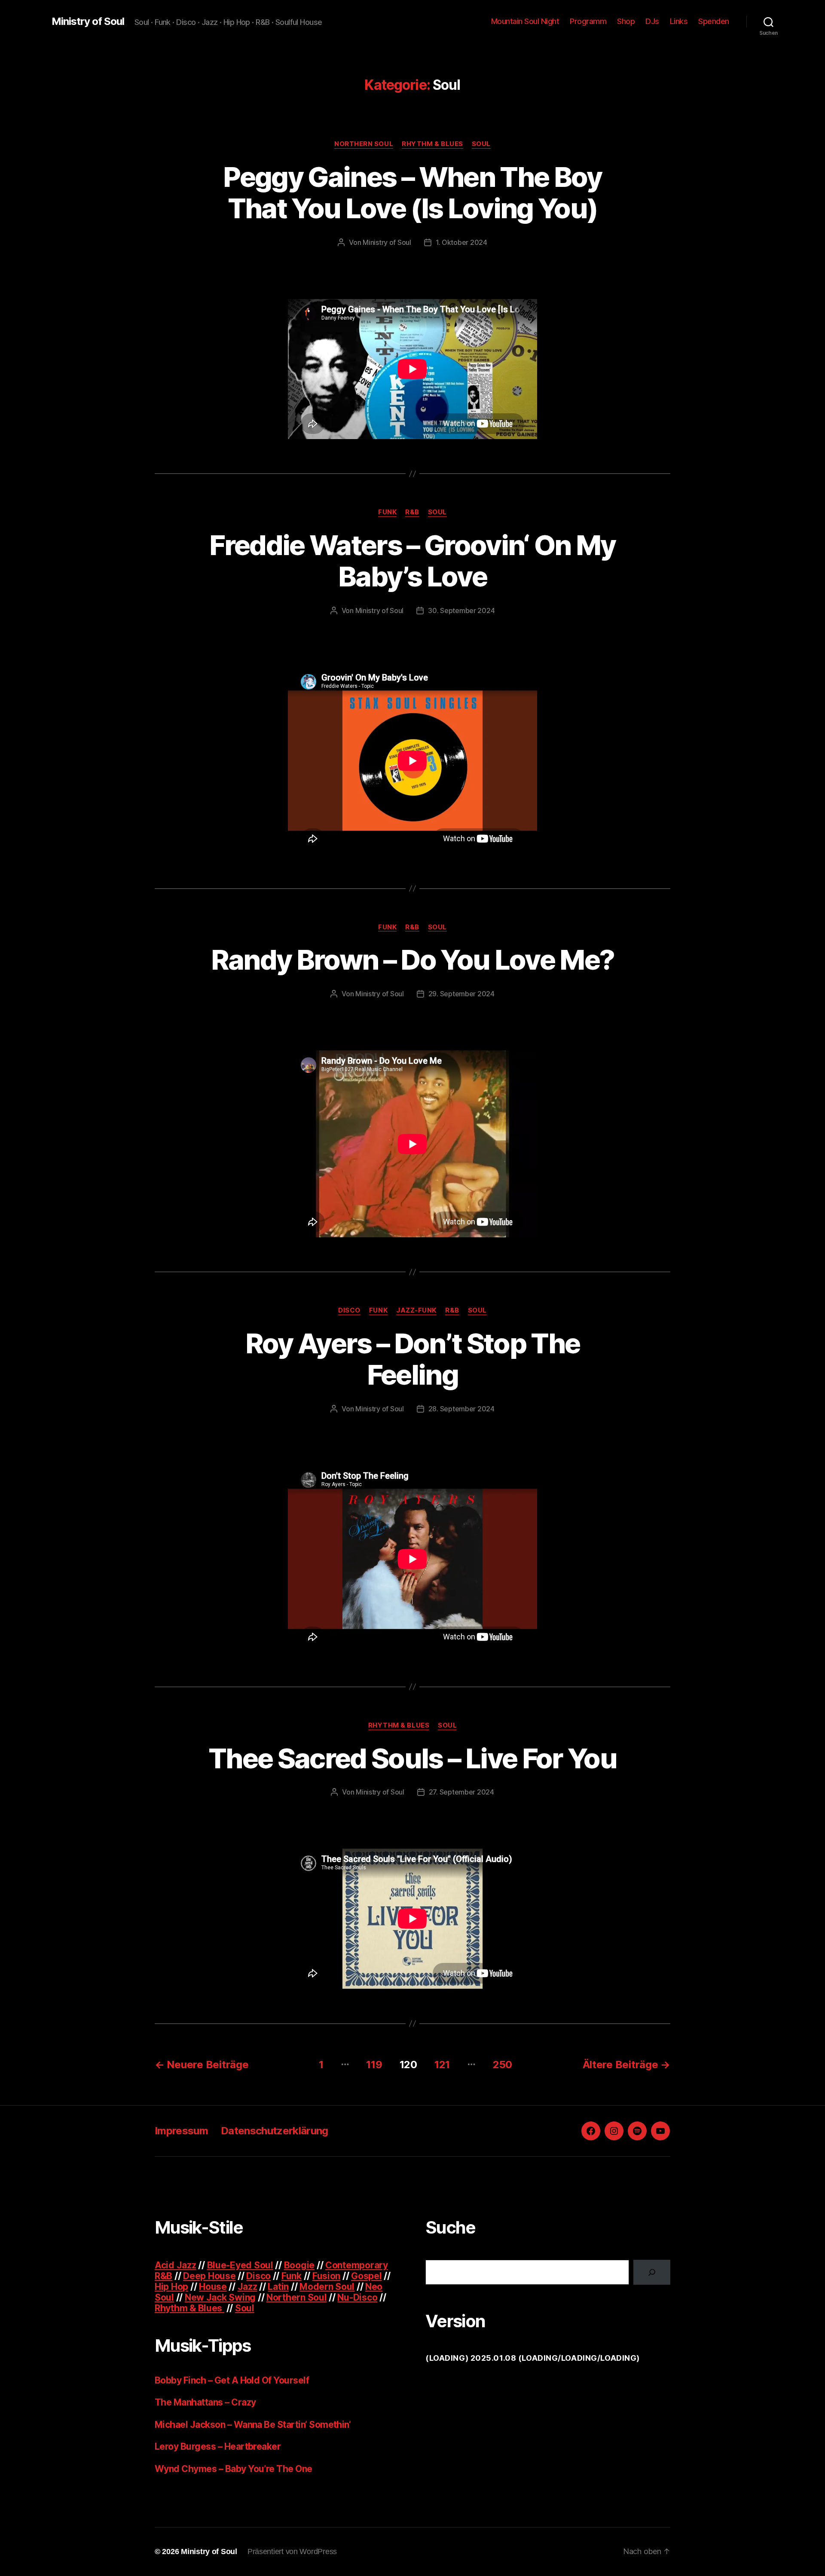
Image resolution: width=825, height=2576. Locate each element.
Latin (278, 2287)
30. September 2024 (461, 610)
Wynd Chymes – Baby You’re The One (234, 2469)
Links (679, 21)
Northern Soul (364, 144)
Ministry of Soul (88, 21)
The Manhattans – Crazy (205, 2402)
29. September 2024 (461, 994)
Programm (588, 21)
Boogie (299, 2265)
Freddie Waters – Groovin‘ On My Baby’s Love (412, 561)
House (213, 2287)
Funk (387, 512)
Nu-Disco (357, 2297)
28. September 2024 (461, 1409)
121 (442, 2065)
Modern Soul (327, 2287)
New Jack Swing (220, 2297)
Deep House (209, 2276)
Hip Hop (171, 2287)
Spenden (714, 21)
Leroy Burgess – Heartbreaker (218, 2446)
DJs (652, 21)
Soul (481, 144)
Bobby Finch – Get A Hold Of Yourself (232, 2380)
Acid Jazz (176, 2265)
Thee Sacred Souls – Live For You (412, 1758)
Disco (349, 1310)
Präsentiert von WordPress (292, 2552)
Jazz (247, 2287)
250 (503, 2065)
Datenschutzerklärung (275, 2131)
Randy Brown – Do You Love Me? (413, 960)
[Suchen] (652, 2272)
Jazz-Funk (416, 1310)
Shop (626, 21)
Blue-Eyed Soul (240, 2265)
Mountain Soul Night (525, 21)
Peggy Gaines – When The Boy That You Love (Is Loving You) (412, 192)
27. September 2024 (461, 1792)
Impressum (181, 2131)
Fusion (326, 2276)
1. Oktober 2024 (461, 242)
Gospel (366, 2276)
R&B (412, 512)
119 (374, 2065)
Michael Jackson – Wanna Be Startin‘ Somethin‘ (253, 2425)
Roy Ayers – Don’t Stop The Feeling (413, 1359)
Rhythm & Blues (432, 144)
